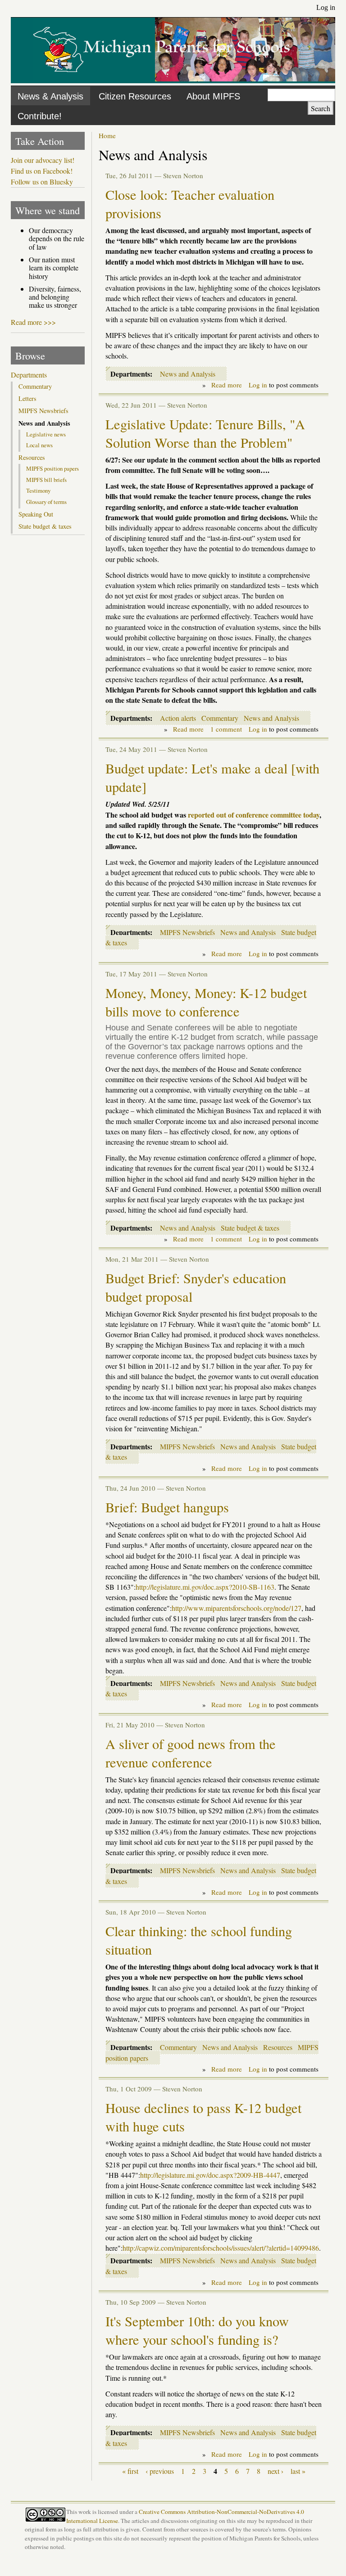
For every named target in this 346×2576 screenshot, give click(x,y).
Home (107, 135)
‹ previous (160, 2471)
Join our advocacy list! (43, 160)
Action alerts (178, 718)
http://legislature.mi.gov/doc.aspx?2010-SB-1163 (205, 1587)
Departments (29, 375)
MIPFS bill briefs (46, 480)
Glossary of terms (46, 502)
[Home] (162, 79)
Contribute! (40, 116)
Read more (227, 385)
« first (130, 2471)
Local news (39, 445)
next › (275, 2471)
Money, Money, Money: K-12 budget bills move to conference (206, 1002)
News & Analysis (50, 96)
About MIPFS (213, 96)
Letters (27, 399)
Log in (326, 7)
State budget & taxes (250, 1228)
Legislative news (46, 434)
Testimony (38, 490)
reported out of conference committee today (254, 815)
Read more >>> (33, 322)
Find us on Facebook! (42, 171)
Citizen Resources (135, 96)
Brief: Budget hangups (167, 1507)
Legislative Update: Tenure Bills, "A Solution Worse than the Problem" (205, 433)
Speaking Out (36, 514)
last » (298, 2471)
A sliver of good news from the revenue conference (191, 1753)
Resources (278, 2047)
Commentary (220, 718)
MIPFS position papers (52, 468)
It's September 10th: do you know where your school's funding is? (197, 2330)
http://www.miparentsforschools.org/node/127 (237, 1608)
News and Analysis (188, 374)
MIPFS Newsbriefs (187, 932)
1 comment (226, 729)
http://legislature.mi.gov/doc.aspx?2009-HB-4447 (210, 2175)
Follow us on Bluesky (42, 182)
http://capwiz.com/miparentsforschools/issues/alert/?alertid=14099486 (221, 2248)
